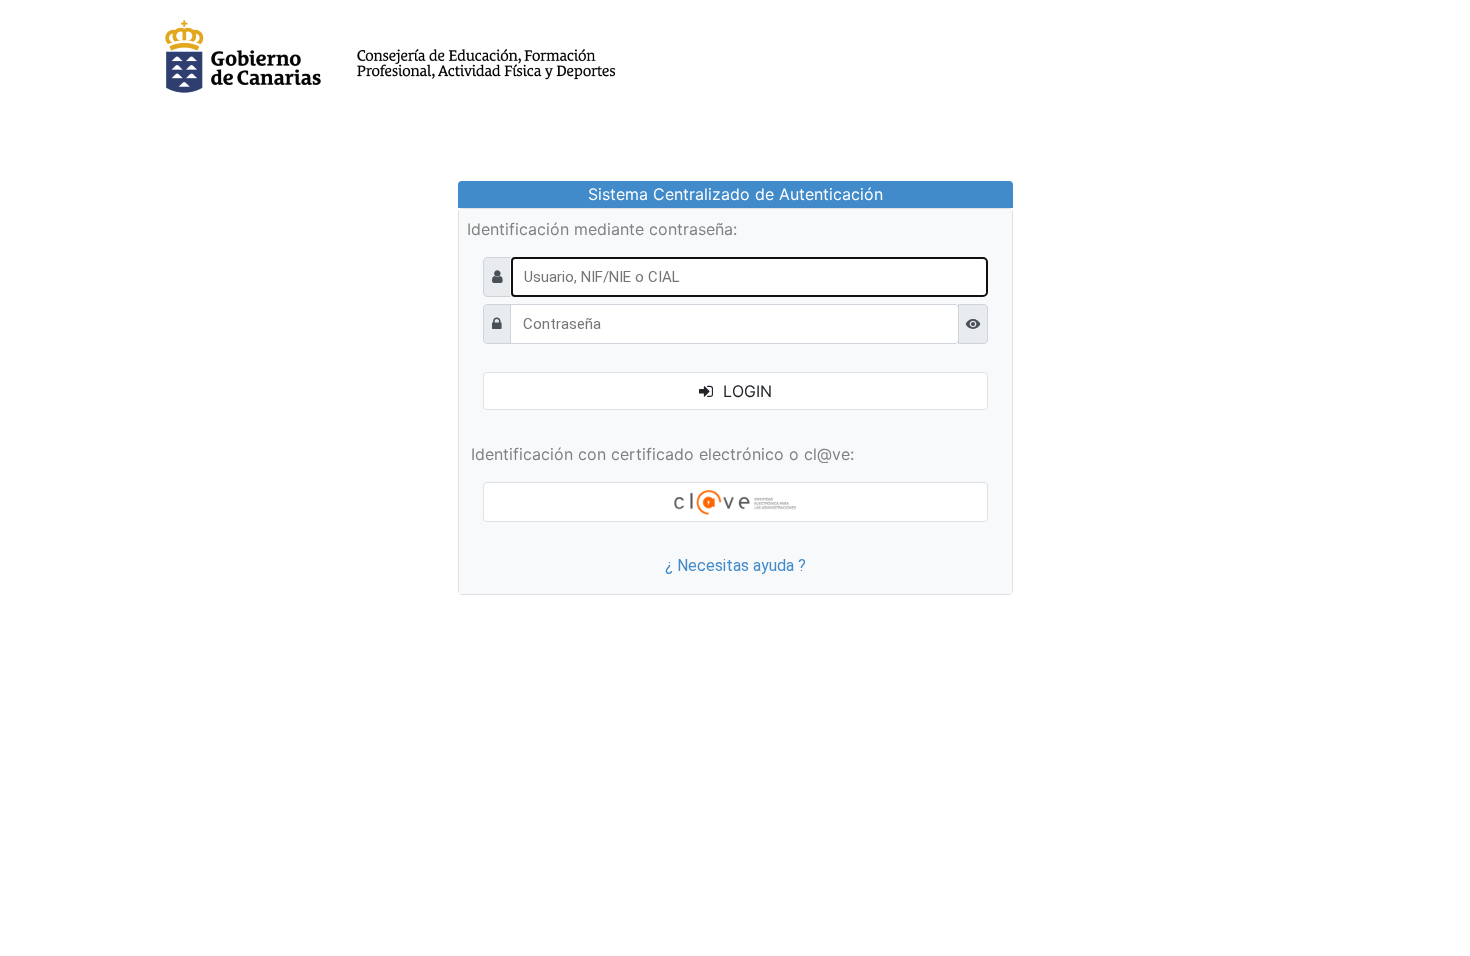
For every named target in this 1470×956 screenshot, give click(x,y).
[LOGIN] (735, 501)
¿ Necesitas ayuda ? (735, 565)
